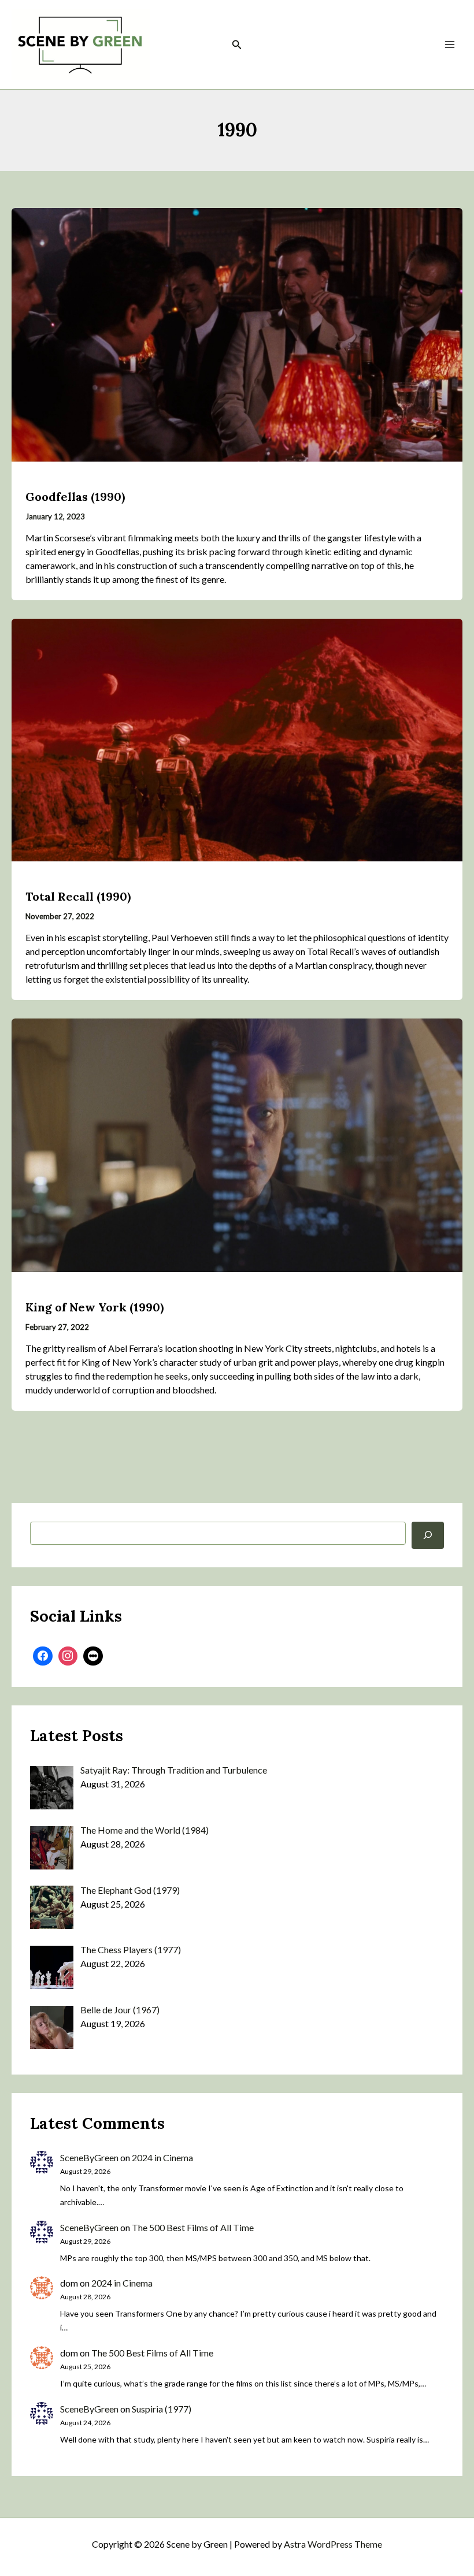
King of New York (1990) (95, 1307)
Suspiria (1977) (162, 2409)
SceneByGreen (89, 2157)
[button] (237, 45)
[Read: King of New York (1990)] (237, 1144)
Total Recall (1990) (78, 896)
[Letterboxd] (93, 1656)
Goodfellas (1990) (75, 497)
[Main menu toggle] (450, 44)
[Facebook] (43, 1656)
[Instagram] (68, 1656)
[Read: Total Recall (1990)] (237, 739)
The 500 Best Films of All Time (193, 2227)
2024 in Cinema (162, 2157)
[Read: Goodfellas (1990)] (237, 334)
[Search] (428, 1535)
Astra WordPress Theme (333, 2544)
